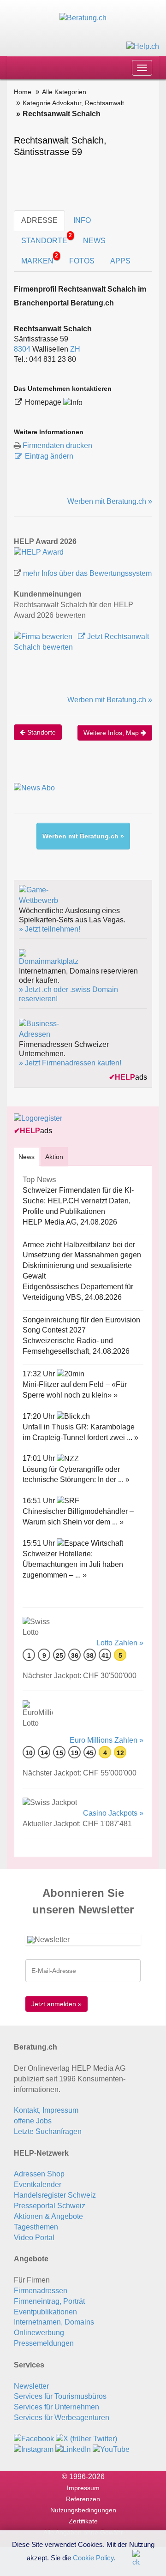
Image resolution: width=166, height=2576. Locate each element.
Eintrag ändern (49, 456)
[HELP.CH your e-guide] (143, 46)
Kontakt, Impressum (46, 2110)
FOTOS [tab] (82, 261)
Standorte (41, 732)
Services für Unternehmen (56, 2407)
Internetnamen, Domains (54, 2322)
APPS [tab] (120, 261)
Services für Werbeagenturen (62, 2418)
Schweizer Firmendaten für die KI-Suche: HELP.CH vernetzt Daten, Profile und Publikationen (78, 1201)
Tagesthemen (36, 2227)
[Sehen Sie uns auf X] (86, 2439)
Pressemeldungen (44, 2343)
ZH (75, 349)
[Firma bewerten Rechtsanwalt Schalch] (44, 637)
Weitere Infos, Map (112, 733)
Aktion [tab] (54, 1157)
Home (23, 92)
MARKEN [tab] (40, 259)
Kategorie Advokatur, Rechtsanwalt (73, 103)
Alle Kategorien (64, 92)
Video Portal (34, 2238)
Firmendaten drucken (57, 445)
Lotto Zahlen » (120, 1643)
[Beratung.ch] (83, 18)
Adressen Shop (39, 2174)
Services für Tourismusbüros (60, 2396)
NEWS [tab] (94, 241)
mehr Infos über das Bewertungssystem (87, 573)
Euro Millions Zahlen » (107, 1740)
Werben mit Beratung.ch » (110, 501)
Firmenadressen (41, 2291)
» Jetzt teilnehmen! (50, 929)
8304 (22, 349)
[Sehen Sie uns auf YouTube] (111, 2449)
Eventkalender (38, 2185)
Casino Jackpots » (113, 1813)
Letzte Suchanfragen (48, 2131)
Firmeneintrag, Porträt (49, 2301)
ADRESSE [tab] (39, 220)
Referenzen (83, 2499)
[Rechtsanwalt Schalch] (39, 552)
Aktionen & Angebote (48, 2216)
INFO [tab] (82, 220)
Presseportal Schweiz (50, 2206)
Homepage (44, 402)
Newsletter (31, 2386)
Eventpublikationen (45, 2312)
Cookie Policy (93, 2557)
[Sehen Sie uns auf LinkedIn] (73, 2449)
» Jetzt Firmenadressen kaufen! (70, 1063)
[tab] (27, 1157)
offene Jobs (33, 2121)
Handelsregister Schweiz (55, 2195)
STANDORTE (47, 238)
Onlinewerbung (39, 2333)
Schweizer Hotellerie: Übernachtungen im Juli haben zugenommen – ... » (73, 1564)
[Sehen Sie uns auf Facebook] (34, 2439)
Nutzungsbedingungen (83, 2510)
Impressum (83, 2488)
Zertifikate (83, 2521)
